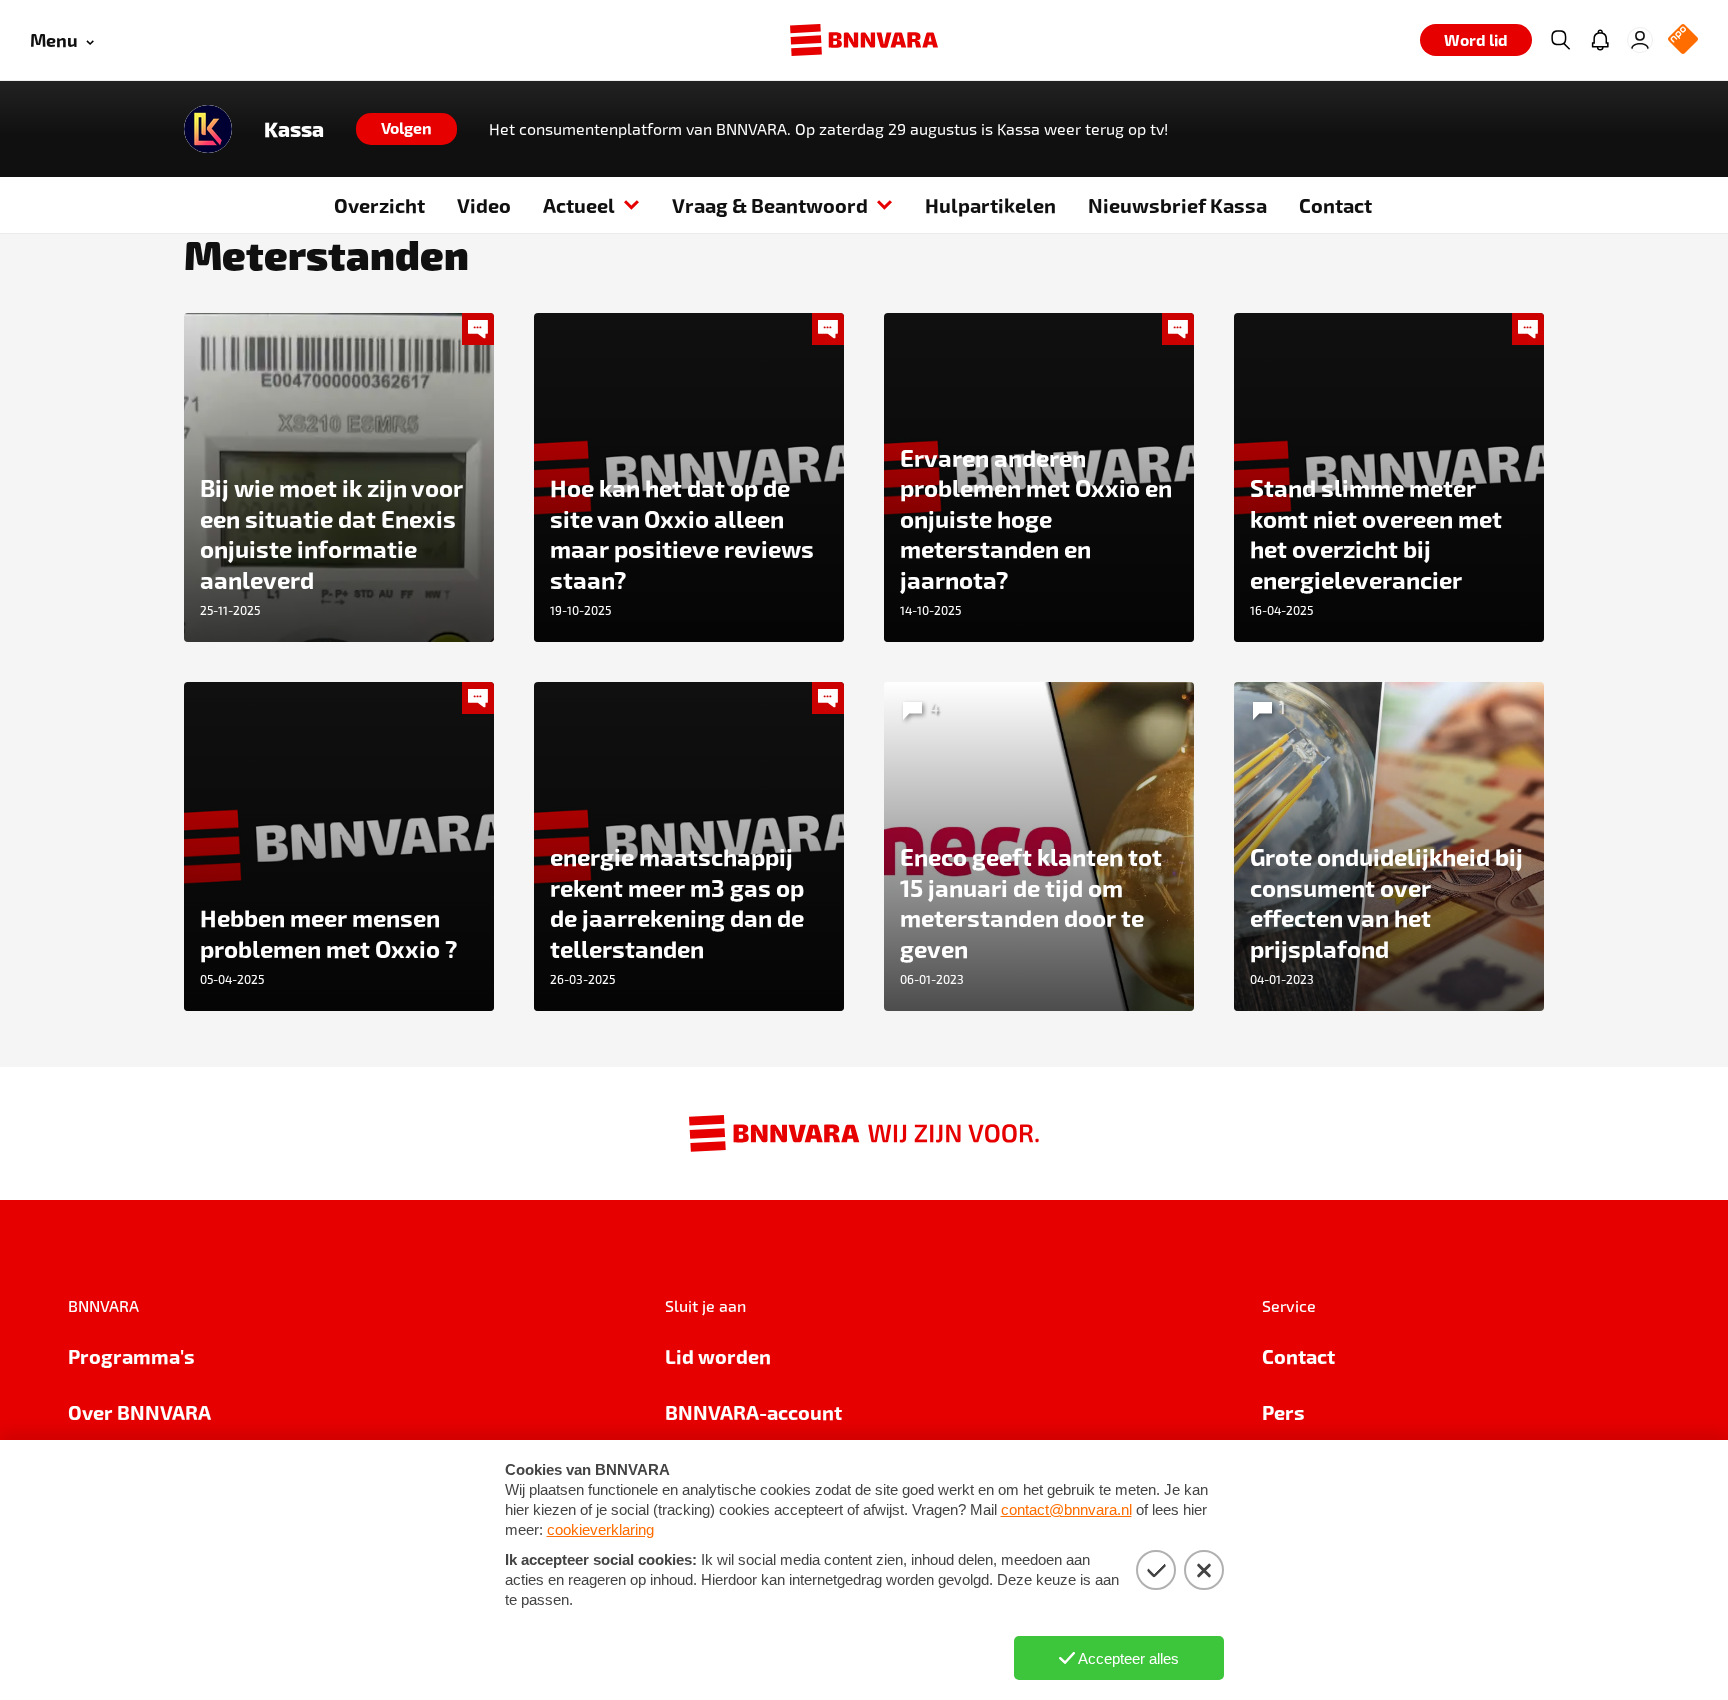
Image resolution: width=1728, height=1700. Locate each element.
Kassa (294, 129)
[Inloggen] (1640, 40)
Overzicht (379, 205)
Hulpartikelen (990, 205)
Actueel (579, 205)
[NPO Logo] (1683, 40)
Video (484, 205)
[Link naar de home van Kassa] (208, 129)
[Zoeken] (1560, 40)
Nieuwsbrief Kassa (1177, 205)
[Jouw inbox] (1600, 40)
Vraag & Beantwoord (770, 205)
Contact (1335, 205)
